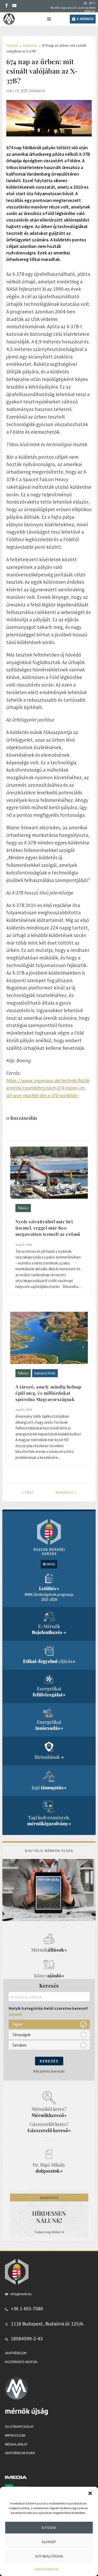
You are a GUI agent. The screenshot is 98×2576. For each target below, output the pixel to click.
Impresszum (15, 2435)
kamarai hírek (45, 1373)
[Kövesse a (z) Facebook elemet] (7, 5)
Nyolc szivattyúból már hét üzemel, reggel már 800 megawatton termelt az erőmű (48, 1228)
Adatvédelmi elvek (20, 2453)
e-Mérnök (85, 19)
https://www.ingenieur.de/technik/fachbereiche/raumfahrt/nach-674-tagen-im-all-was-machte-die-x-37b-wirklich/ (48, 1088)
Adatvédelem (16, 2353)
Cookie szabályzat (46, 2569)
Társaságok (21, 2035)
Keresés (49, 2061)
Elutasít (49, 2542)
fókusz (23, 1208)
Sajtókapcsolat (19, 2426)
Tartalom (19, 2045)
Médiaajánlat (16, 2444)
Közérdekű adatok (21, 2362)
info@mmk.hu (21, 2294)
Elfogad (49, 2527)
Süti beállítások (49, 2556)
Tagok (17, 2024)
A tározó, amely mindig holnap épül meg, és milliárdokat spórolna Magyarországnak (48, 1393)
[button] (90, 2493)
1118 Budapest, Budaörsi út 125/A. (47, 2324)
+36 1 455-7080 (27, 2309)
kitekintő (38, 91)
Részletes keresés (49, 2071)
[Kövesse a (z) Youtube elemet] (14, 5)
